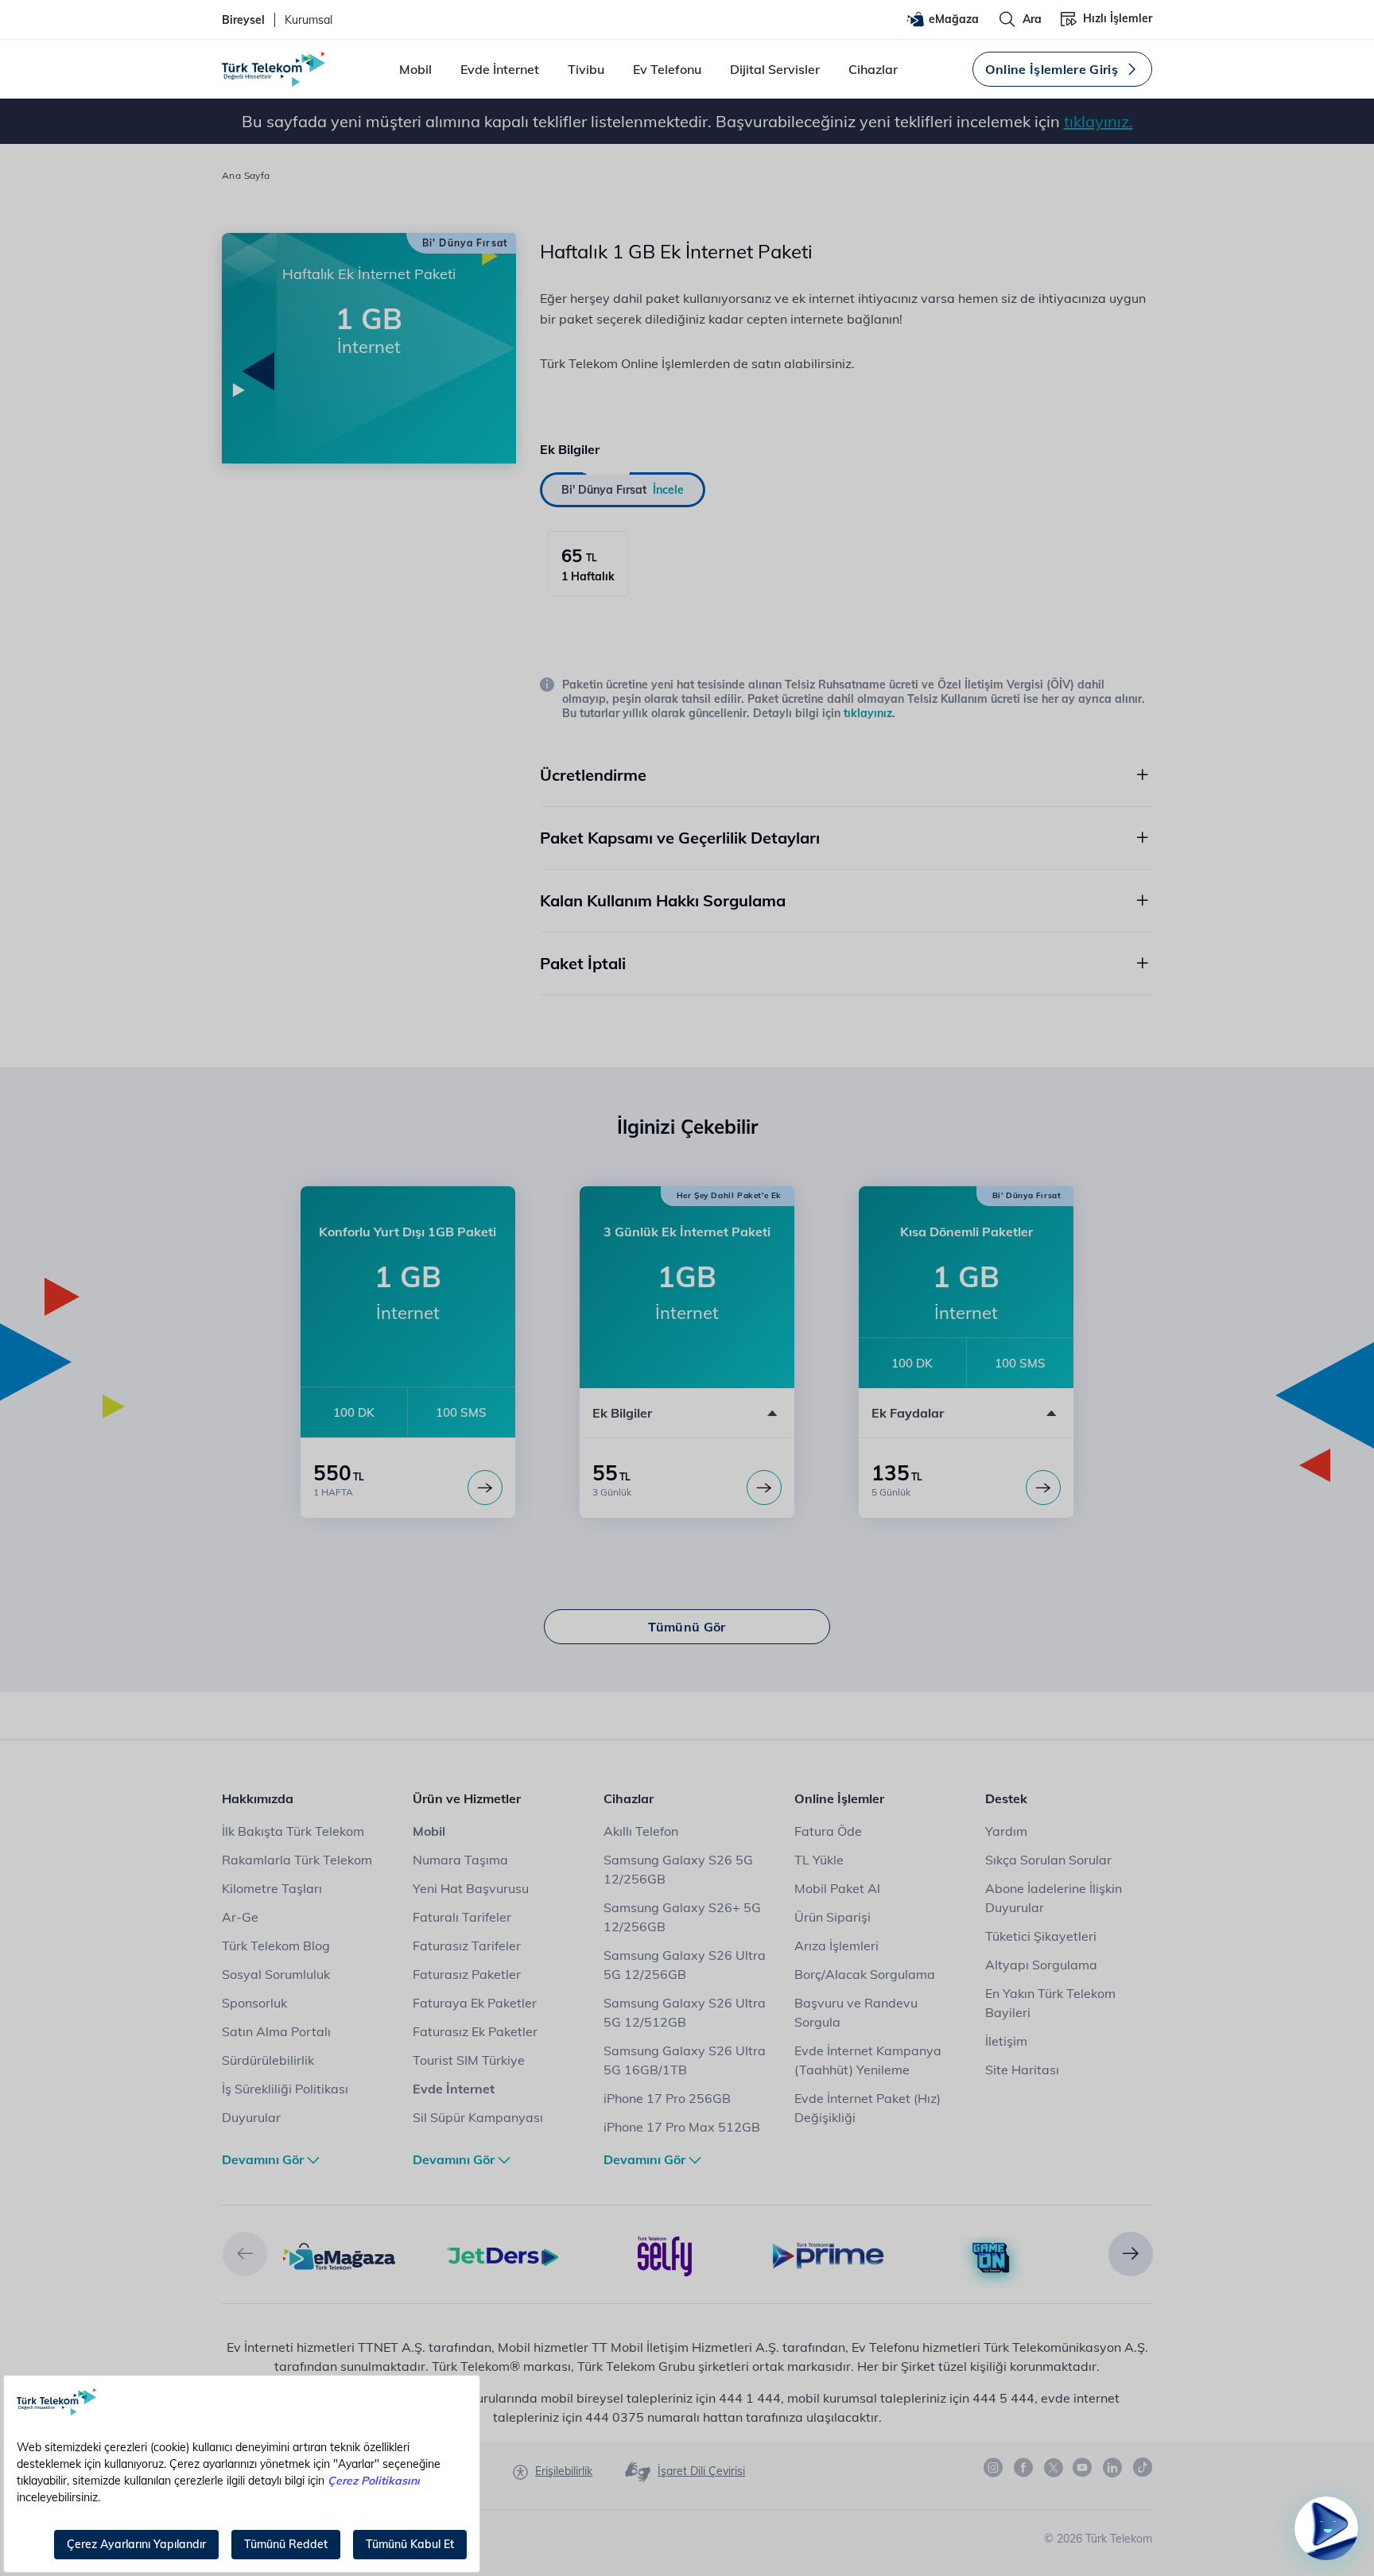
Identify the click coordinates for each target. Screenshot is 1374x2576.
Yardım (1006, 1831)
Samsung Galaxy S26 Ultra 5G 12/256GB (685, 1965)
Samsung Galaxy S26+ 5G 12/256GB (682, 1917)
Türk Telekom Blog (276, 1946)
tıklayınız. (1098, 121)
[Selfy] (665, 2255)
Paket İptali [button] (583, 963)
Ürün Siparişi (833, 1917)
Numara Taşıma (460, 1860)
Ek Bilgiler (622, 1413)
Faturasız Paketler (467, 1974)
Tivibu (586, 69)
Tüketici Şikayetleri (1041, 1936)
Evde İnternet (500, 69)
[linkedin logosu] (1113, 2468)
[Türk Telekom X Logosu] (1054, 2467)
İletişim (1006, 2041)
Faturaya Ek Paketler (475, 2003)
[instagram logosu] (994, 2468)
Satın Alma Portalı (276, 2031)
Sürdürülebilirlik (268, 2060)
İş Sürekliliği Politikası (285, 2089)
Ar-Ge (240, 1917)
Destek (1006, 1798)
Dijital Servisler (775, 69)
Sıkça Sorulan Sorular (1048, 1860)
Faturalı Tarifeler (462, 1917)
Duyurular (251, 2117)
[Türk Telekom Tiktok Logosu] (1143, 2467)
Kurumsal (309, 20)
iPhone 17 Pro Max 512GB (682, 2127)
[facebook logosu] (1024, 2468)
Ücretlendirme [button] (593, 775)
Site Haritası (1022, 2070)
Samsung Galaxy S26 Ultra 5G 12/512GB (685, 2012)
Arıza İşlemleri (836, 1946)
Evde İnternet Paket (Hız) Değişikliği (867, 2108)
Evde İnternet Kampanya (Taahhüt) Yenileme (868, 2060)
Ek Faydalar (908, 1413)
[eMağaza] (339, 2255)
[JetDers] (502, 2255)
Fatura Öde (828, 1831)
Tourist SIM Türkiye (469, 2060)
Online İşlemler (839, 1798)
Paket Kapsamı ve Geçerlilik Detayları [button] (680, 838)
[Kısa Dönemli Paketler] (1043, 1488)
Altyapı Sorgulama (1041, 1965)
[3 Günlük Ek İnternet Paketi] (764, 1488)
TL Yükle (819, 1860)
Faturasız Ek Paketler (475, 2031)
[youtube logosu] (1083, 2468)
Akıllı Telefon (641, 1831)
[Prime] (828, 2255)
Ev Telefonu (667, 69)
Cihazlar (873, 69)
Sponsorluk (254, 2003)
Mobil (415, 69)
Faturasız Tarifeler (467, 1946)
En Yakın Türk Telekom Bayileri (1050, 2003)
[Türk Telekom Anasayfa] (274, 69)
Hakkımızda (258, 1798)
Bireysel (243, 20)
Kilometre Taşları (272, 1888)
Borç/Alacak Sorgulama (865, 1974)
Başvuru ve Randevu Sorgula (856, 2012)
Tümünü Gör (687, 1627)
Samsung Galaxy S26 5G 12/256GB (678, 1869)
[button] (245, 2254)
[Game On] (991, 2259)
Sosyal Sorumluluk (276, 1974)
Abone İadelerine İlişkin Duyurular (1054, 1898)
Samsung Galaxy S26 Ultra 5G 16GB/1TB (685, 2060)
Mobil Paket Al (837, 1888)
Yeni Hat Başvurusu (471, 1888)
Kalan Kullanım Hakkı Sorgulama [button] (663, 900)
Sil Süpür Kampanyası (478, 2117)
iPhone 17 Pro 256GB (667, 2098)
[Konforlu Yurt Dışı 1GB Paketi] (485, 1488)
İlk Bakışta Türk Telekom (293, 1831)
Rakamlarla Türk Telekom (297, 1860)
